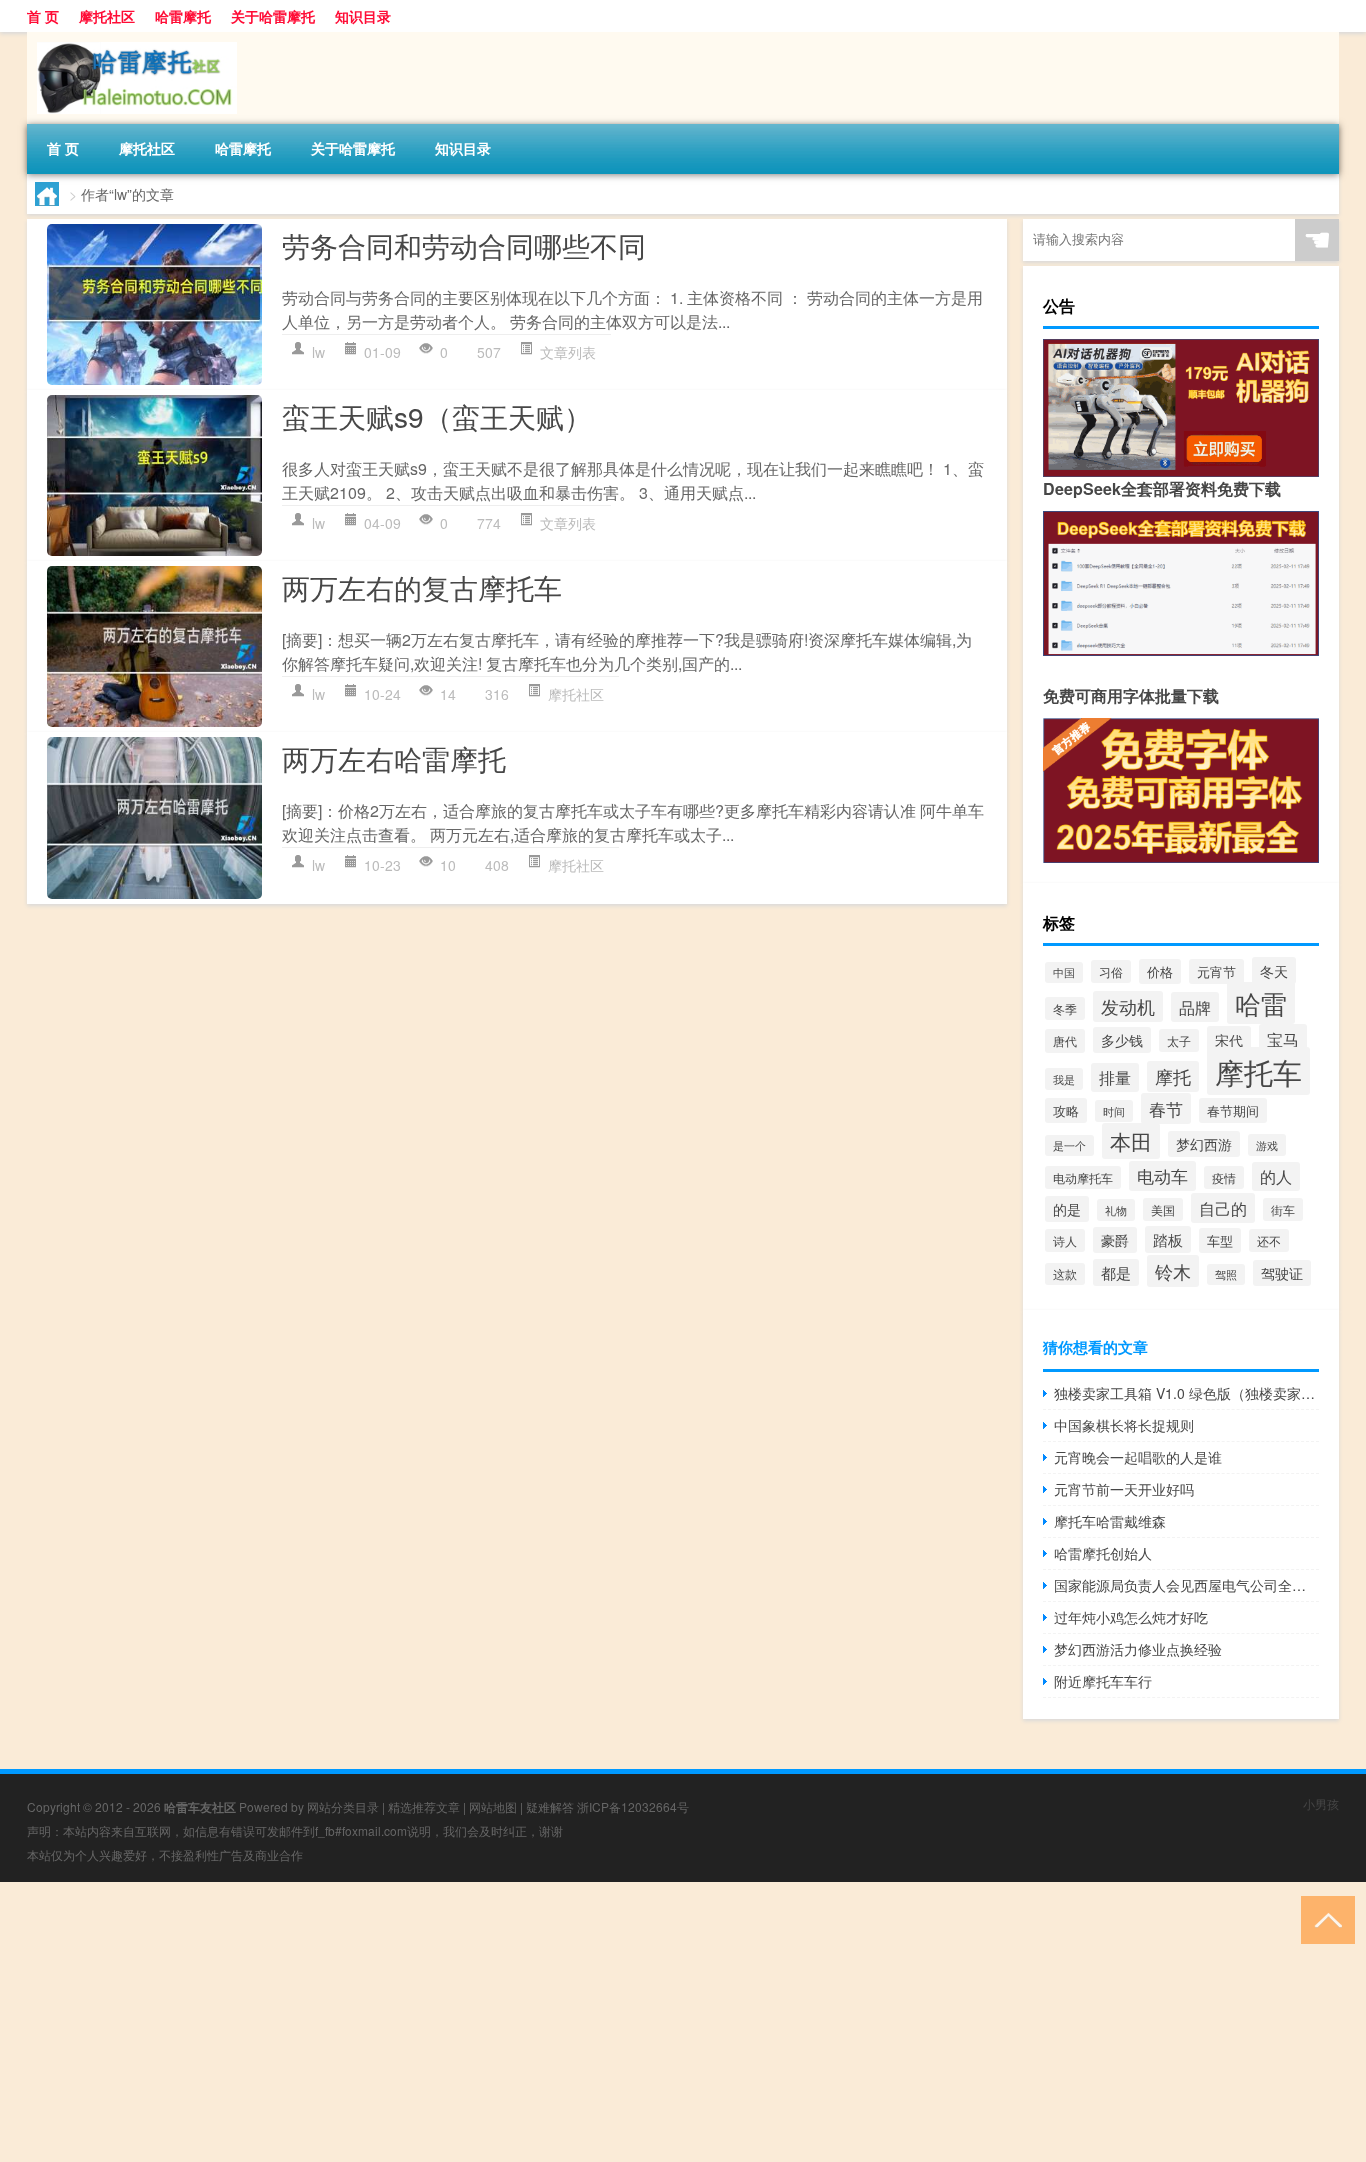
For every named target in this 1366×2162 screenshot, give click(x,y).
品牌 (1195, 1007)
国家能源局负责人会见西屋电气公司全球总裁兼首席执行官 (1186, 1585)
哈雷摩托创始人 (1103, 1553)
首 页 (43, 16)
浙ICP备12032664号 (633, 1806)
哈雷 (1261, 1003)
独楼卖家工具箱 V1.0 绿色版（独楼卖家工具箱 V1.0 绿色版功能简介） (1186, 1393)
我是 (1064, 1079)
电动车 (1162, 1176)
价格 (1160, 971)
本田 (1131, 1141)
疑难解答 (550, 1806)
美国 (1163, 1209)
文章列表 (568, 352)
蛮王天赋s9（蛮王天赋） (437, 416)
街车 (1283, 1209)
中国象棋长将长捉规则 (1124, 1425)
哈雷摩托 (183, 16)
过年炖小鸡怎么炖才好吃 (1131, 1617)
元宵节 (1216, 971)
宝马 (1283, 1039)
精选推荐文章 (424, 1806)
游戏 (1267, 1145)
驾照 (1226, 1274)
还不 (1269, 1240)
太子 (1179, 1040)
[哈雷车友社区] (132, 39)
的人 (1276, 1176)
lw (318, 352)
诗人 (1065, 1240)
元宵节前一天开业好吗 (1124, 1489)
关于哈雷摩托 (273, 16)
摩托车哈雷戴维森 (1110, 1521)
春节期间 (1233, 1110)
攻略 (1066, 1110)
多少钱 (1122, 1040)
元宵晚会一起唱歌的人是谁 (1138, 1457)
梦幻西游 (1204, 1144)
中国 (1064, 972)
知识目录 (363, 16)
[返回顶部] (1323, 1918)
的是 (1067, 1209)
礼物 (1116, 1210)
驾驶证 (1282, 1273)
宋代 (1229, 1039)
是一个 (1069, 1145)
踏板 (1168, 1239)
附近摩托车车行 (1103, 1681)
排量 (1115, 1077)
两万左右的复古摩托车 (422, 587)
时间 (1114, 1111)
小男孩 (1321, 1803)
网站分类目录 (343, 1806)
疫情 (1224, 1177)
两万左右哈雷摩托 (394, 758)
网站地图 (493, 1806)
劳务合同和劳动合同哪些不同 (464, 245)
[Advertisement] (600, 2022)
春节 (1166, 1108)
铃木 (1173, 1271)
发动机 (1128, 1006)
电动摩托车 (1083, 1177)
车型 (1220, 1240)
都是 (1116, 1272)
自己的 (1223, 1208)
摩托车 (1258, 1071)
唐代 (1065, 1041)
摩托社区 (107, 16)
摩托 (1173, 1076)
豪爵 (1115, 1240)
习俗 (1111, 971)
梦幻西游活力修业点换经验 (1138, 1649)
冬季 (1065, 1008)
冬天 (1274, 970)
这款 (1065, 1274)
